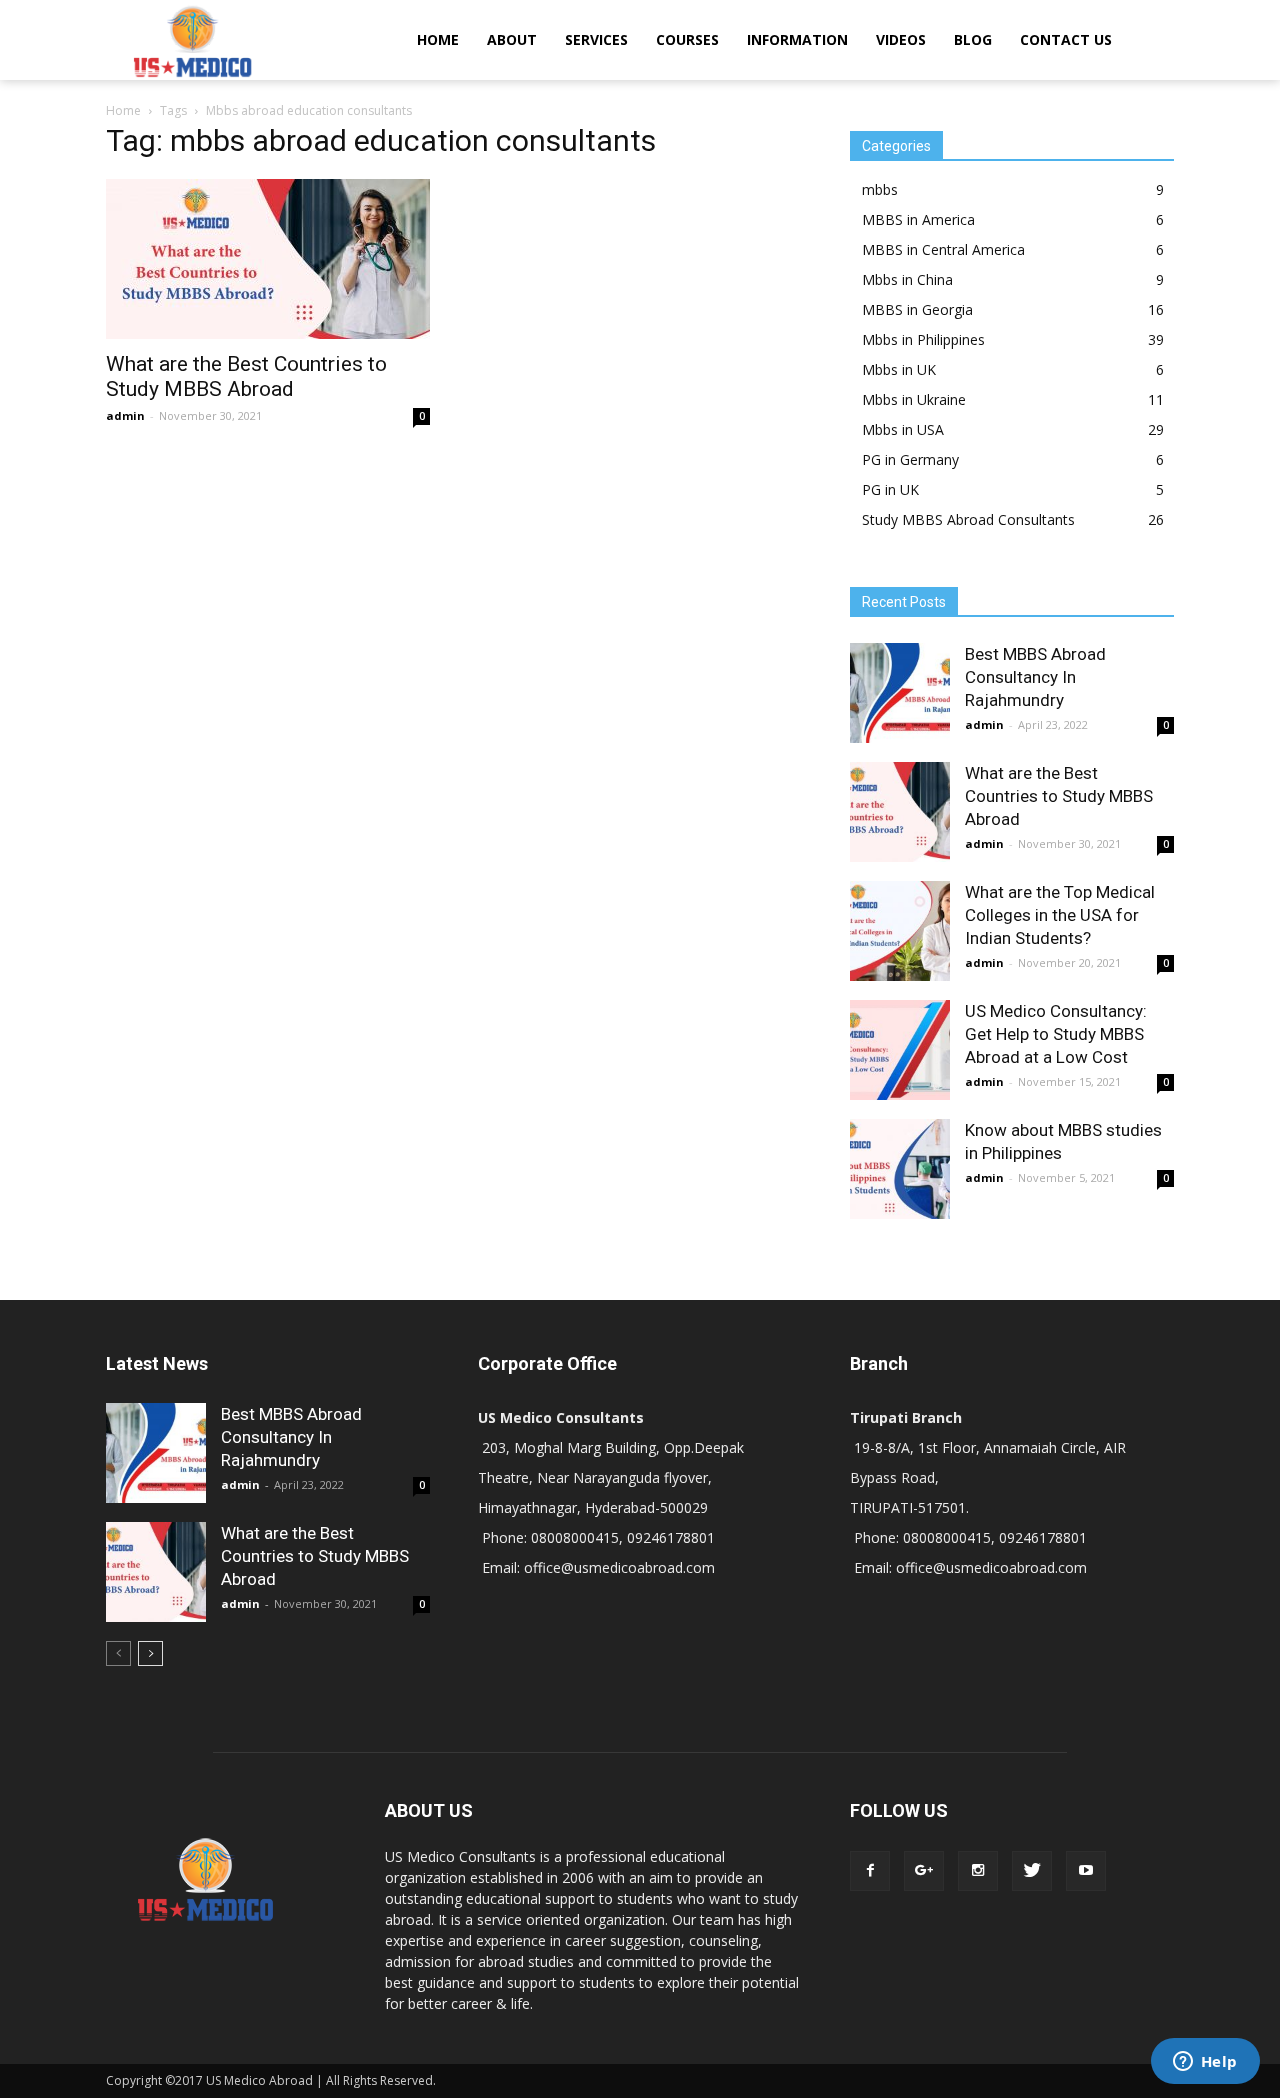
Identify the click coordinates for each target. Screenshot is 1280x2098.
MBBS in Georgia (917, 309)
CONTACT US (1066, 39)
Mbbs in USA (903, 429)
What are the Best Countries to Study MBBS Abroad (246, 376)
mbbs (880, 189)
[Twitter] (1032, 1871)
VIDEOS (901, 39)
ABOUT (512, 39)
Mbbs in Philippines (923, 339)
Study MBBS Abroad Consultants (968, 519)
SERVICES (596, 39)
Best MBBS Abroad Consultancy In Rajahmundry (1035, 677)
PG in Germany (910, 459)
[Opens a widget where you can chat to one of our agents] (1205, 2063)
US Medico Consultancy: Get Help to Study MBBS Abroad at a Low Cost (1056, 1034)
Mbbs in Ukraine (914, 399)
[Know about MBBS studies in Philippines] (900, 1169)
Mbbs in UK (899, 369)
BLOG (973, 39)
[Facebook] (870, 1871)
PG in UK (890, 489)
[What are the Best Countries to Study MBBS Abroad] (268, 259)
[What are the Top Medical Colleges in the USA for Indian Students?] (900, 931)
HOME (438, 39)
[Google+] (924, 1871)
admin (125, 415)
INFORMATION (797, 39)
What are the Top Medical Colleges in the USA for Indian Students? (1060, 915)
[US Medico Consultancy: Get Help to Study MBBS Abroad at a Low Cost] (900, 1050)
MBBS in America (918, 219)
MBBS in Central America (943, 249)
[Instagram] (978, 1871)
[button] (1150, 40)
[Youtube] (1086, 1871)
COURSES (687, 39)
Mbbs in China (907, 279)
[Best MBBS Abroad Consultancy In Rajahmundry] (900, 693)
